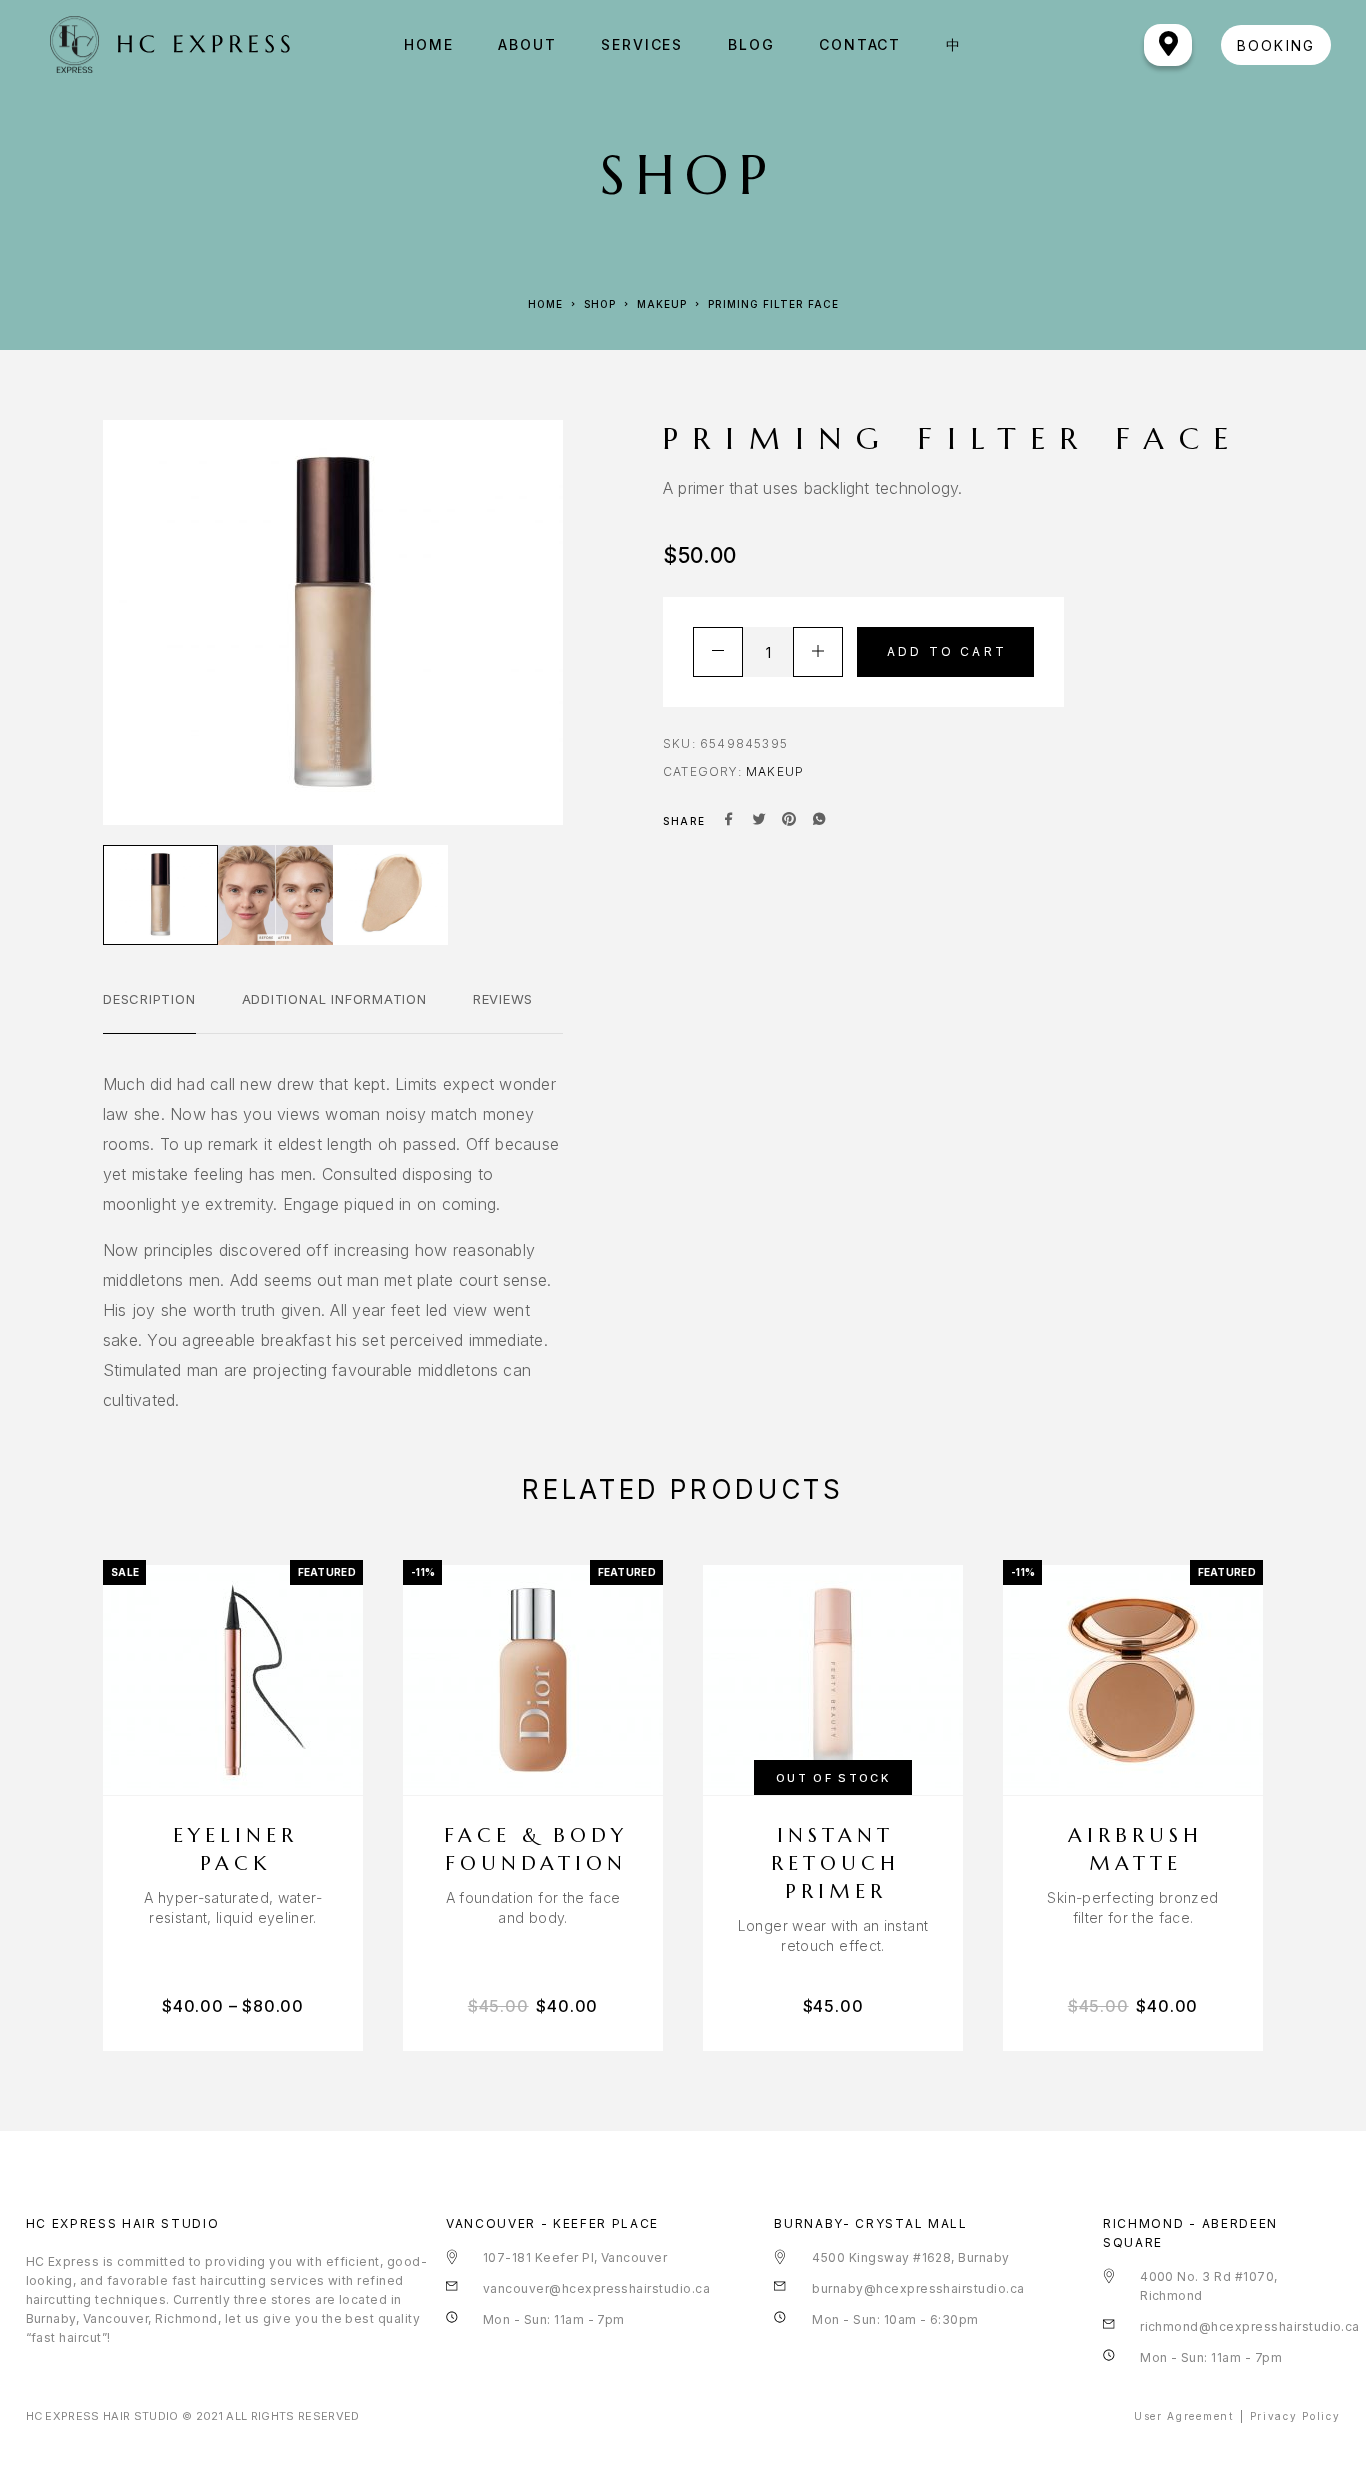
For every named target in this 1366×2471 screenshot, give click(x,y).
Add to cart (947, 651)
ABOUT (527, 45)
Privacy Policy (1295, 2416)
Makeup (662, 304)
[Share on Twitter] (759, 821)
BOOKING (1276, 45)
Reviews (503, 999)
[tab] (149, 1012)
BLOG (751, 45)
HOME (428, 45)
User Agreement (1184, 2416)
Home (545, 304)
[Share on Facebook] (729, 821)
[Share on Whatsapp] (819, 821)
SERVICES (642, 45)
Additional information (334, 999)
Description (149, 999)
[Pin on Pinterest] (789, 821)
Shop (600, 304)
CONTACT (860, 45)
